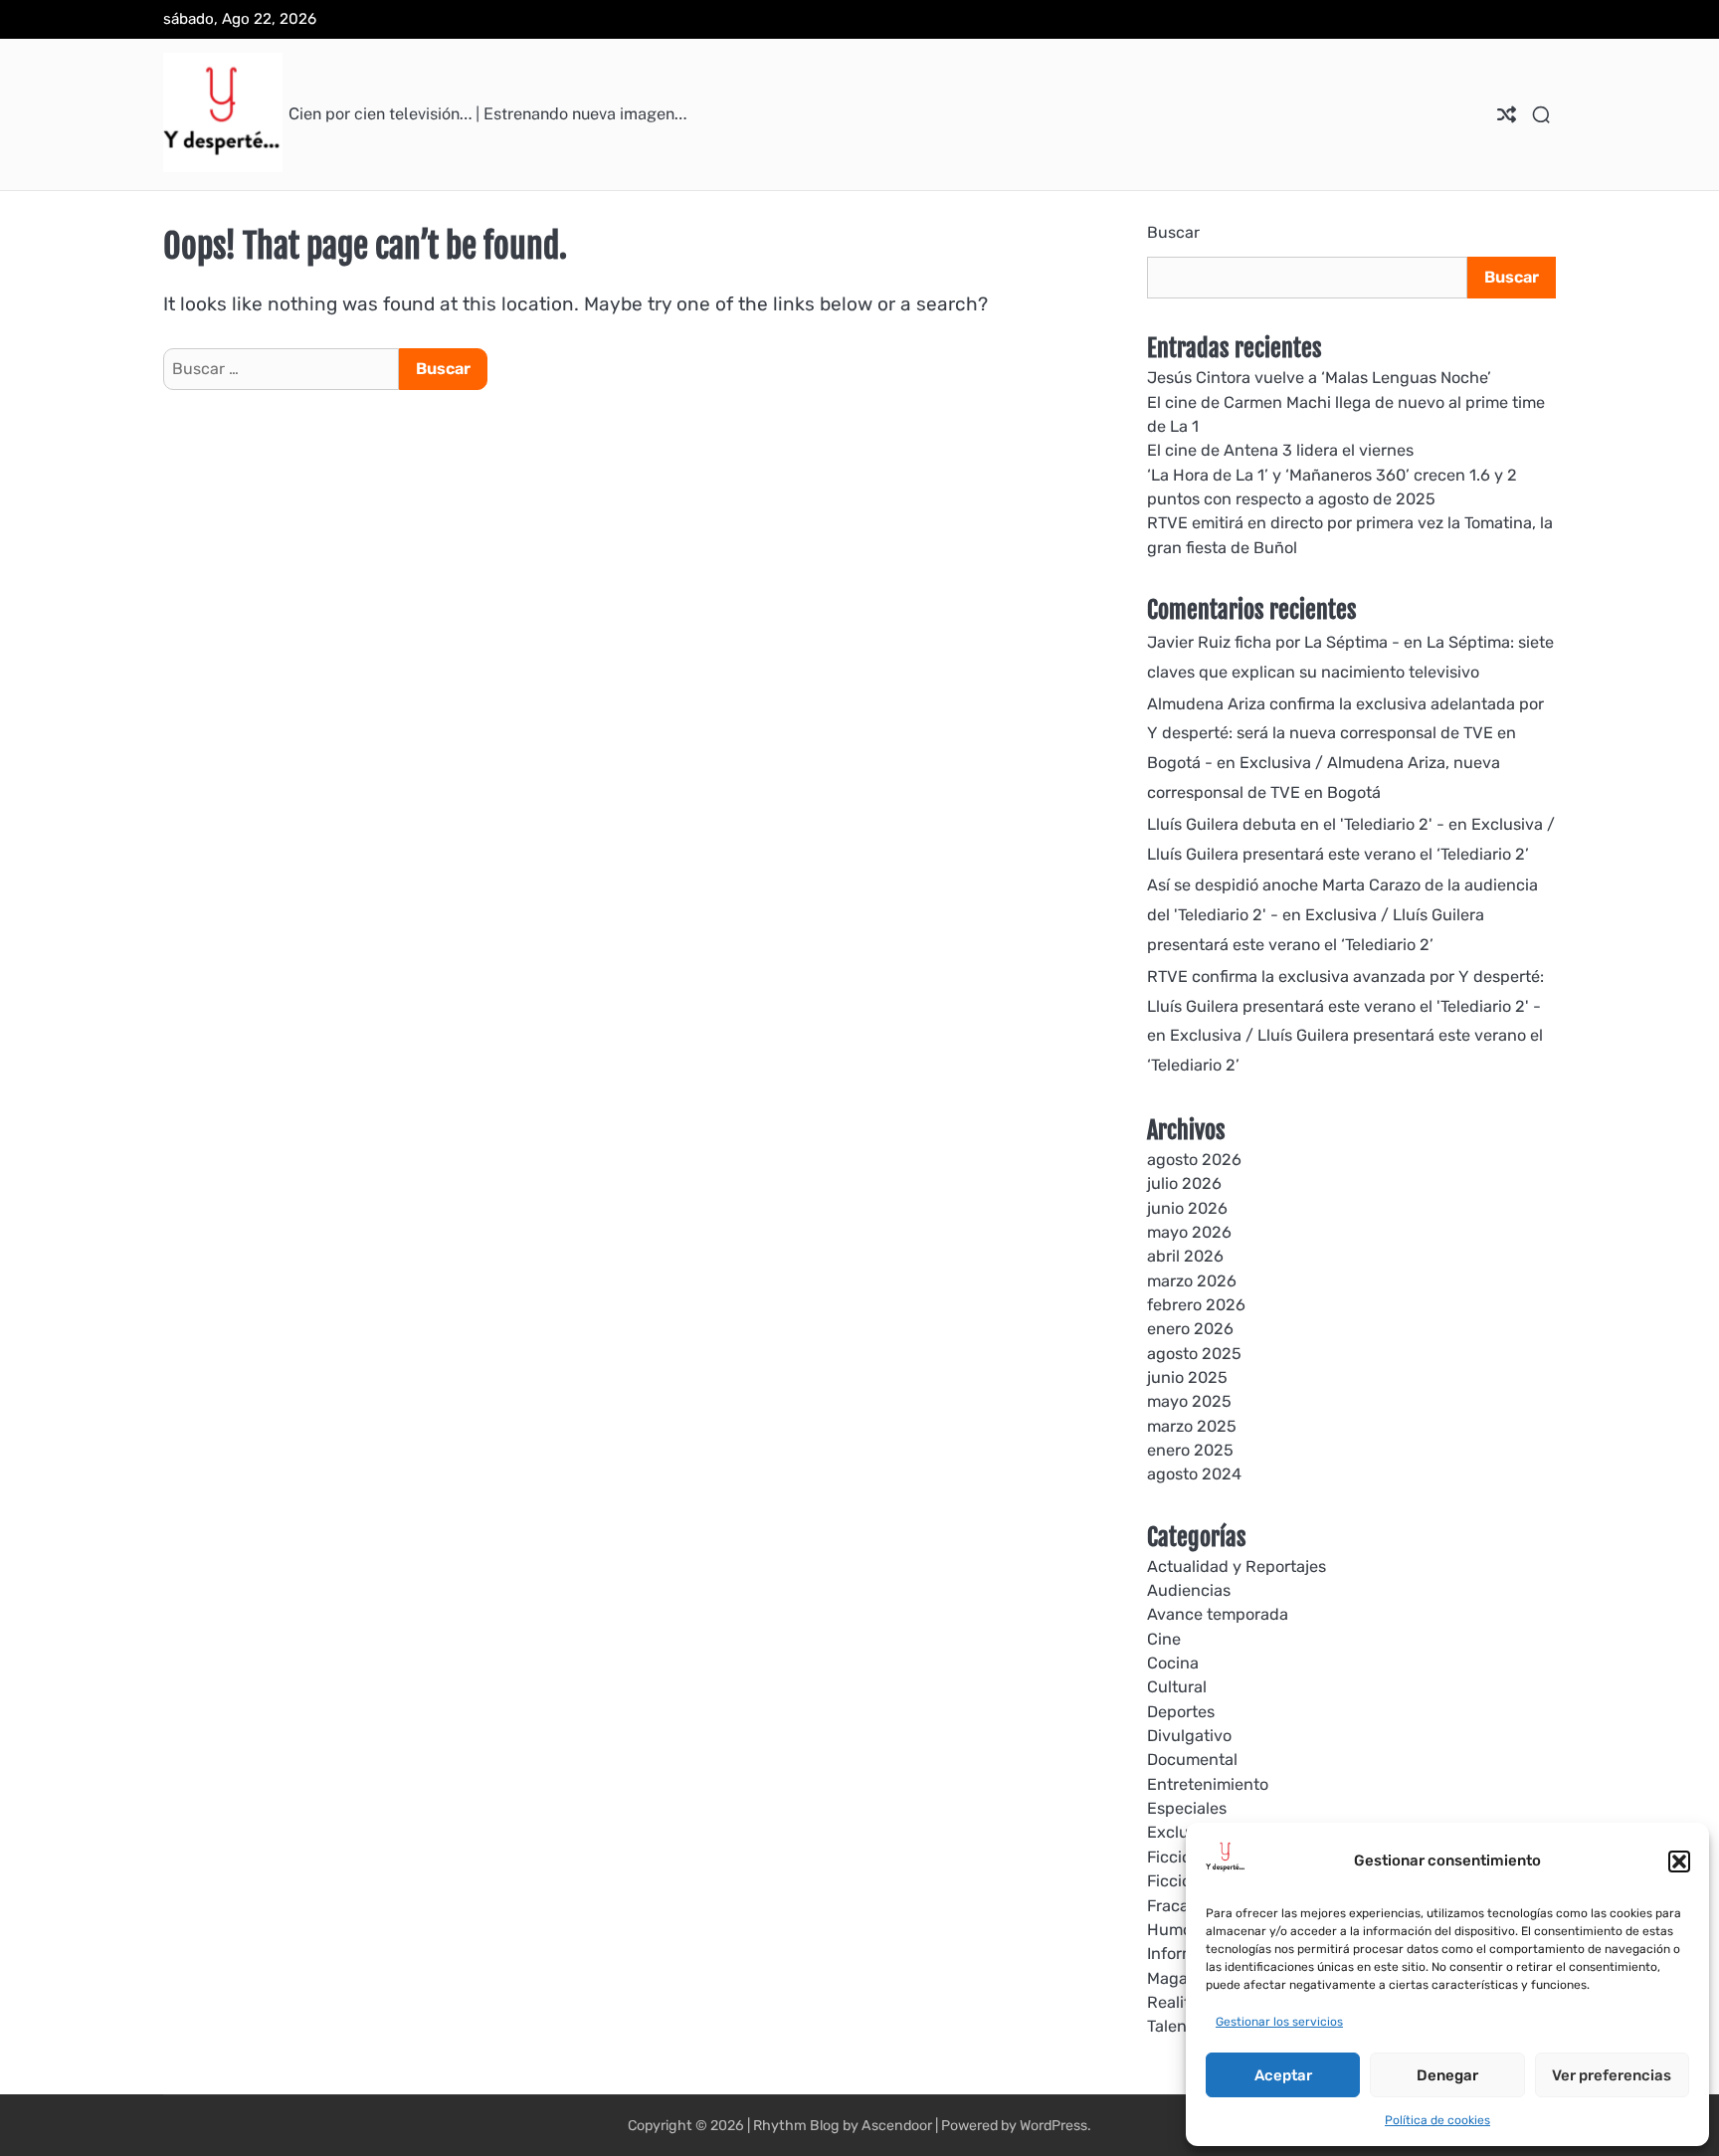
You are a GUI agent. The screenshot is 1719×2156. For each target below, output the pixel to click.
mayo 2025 (1189, 1401)
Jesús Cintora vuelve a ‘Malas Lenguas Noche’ (1319, 378)
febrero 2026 (1196, 1305)
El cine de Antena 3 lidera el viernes (1280, 450)
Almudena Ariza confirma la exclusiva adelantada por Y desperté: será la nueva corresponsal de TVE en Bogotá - (1345, 734)
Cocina (1173, 1663)
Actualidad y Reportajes (1237, 1567)
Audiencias (1189, 1590)
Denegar (1447, 2075)
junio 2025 (1187, 1377)
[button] (1679, 1862)
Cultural (1177, 1687)
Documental (1192, 1760)
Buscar (1173, 232)
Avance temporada (1218, 1614)
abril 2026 (1185, 1256)
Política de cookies (1437, 2120)
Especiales (1187, 1808)
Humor (1172, 1930)
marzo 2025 (1192, 1426)
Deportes (1181, 1712)
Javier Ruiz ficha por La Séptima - (1273, 642)
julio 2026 (1184, 1183)
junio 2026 (1187, 1208)
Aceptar (1283, 2075)
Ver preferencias (1612, 2075)
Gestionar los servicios (1279, 2022)
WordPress (1053, 2126)
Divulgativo (1189, 1736)
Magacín (1179, 1978)
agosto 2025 (1194, 1354)
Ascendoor (897, 2126)
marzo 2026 (1192, 1281)
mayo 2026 (1189, 1232)
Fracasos (1180, 1906)
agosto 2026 (1194, 1160)
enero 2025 (1190, 1450)
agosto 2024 (1194, 1474)
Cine (1164, 1639)
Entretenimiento (1208, 1784)
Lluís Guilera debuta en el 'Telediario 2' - (1296, 824)
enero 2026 (1190, 1329)
